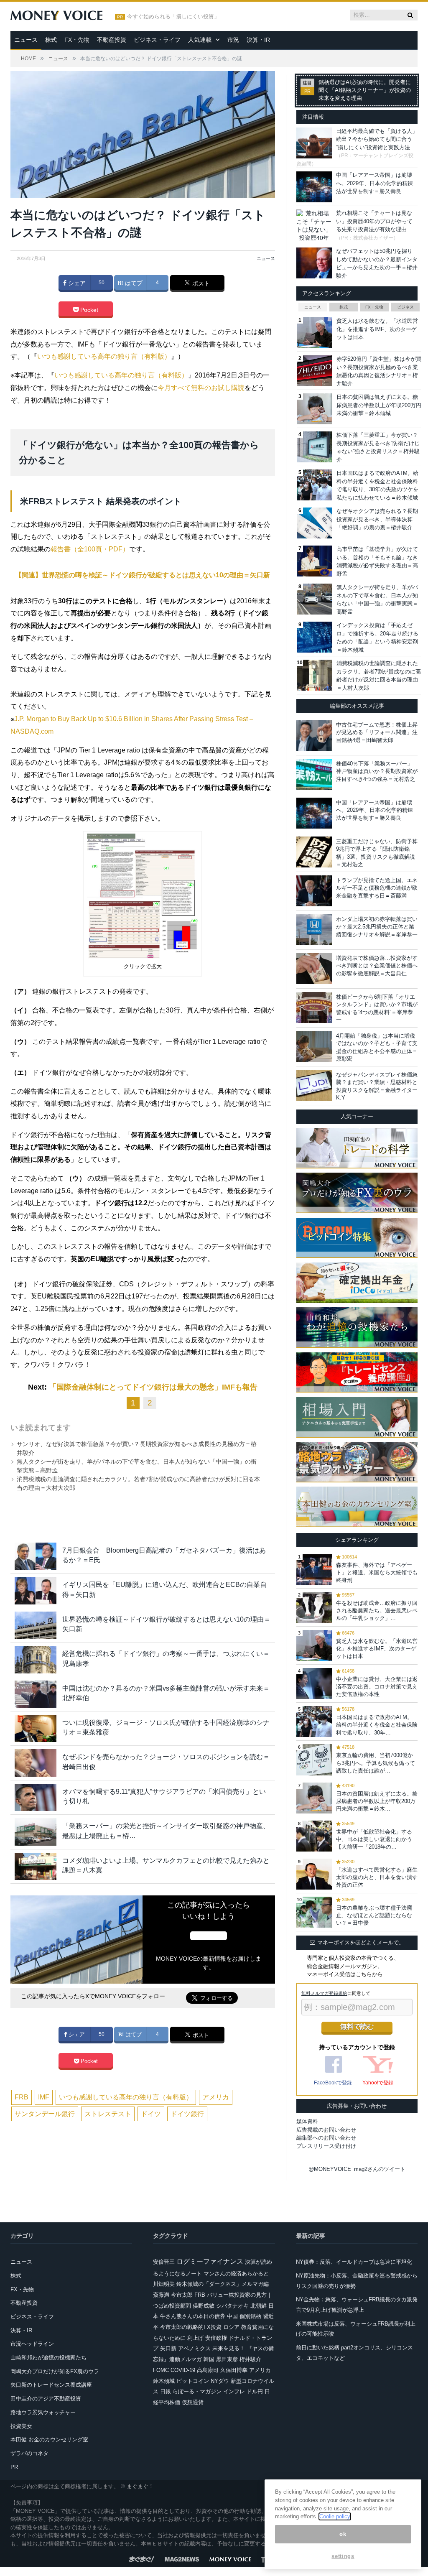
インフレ (234, 2391)
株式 (51, 40)
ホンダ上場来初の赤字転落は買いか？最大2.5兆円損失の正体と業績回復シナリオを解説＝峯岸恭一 (377, 927)
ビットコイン (193, 2381)
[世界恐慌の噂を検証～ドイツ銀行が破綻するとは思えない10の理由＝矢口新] (36, 1625)
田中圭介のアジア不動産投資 (46, 2399)
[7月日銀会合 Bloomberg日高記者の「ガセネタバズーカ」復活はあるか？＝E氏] (36, 1556)
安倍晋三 (164, 2262)
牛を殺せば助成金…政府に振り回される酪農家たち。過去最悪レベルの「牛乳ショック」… (377, 1611)
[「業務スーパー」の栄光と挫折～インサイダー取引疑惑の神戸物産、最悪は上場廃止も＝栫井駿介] (36, 1832)
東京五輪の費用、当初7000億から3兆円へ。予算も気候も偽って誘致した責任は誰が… (376, 1763)
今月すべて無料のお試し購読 (201, 388)
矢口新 (168, 2348)
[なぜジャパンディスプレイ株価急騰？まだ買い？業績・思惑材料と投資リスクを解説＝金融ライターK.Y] (314, 1085)
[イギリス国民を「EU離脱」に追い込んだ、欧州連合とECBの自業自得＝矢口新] (36, 1590)
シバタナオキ (232, 2306)
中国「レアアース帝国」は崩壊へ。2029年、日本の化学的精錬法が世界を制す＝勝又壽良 (374, 183)
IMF (44, 2097)
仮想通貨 (193, 2402)
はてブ (133, 283)
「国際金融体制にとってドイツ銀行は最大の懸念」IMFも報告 (153, 1387)
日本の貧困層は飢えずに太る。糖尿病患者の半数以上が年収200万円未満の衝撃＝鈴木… (377, 1801)
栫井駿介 (250, 2359)
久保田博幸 (234, 2370)
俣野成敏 (204, 2306)
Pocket (88, 310)
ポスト (200, 283)
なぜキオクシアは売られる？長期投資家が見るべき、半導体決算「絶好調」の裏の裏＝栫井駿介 (377, 519)
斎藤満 (161, 2295)
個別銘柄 (250, 2316)
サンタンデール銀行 (45, 2114)
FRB (22, 2097)
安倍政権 (216, 2338)
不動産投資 (112, 40)
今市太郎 (182, 2295)
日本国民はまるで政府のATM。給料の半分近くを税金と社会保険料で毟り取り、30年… (377, 1725)
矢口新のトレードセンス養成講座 (51, 2385)
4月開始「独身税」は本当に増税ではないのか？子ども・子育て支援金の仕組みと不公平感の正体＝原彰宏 (377, 1047)
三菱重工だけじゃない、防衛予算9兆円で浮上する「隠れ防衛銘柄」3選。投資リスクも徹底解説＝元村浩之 (377, 853)
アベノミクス (194, 2348)
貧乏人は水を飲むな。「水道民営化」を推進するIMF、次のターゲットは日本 (377, 329)
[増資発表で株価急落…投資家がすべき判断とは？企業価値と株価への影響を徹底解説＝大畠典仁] (314, 969)
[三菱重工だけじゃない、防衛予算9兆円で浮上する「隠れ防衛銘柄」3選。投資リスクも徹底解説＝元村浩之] (314, 852)
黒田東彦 (227, 2359)
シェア (76, 283)
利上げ (195, 2338)
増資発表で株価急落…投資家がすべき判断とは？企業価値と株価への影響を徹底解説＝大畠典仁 (377, 965)
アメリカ (216, 2097)
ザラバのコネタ (29, 2453)
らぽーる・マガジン (197, 2391)
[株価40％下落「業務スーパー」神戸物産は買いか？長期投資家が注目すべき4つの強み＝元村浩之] (314, 774)
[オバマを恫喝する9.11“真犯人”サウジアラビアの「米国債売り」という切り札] (36, 1797)
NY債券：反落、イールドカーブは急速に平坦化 (354, 2262)
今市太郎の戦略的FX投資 (191, 2327)
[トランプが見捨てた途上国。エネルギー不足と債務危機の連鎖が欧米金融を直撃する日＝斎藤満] (314, 891)
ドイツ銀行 (187, 2114)
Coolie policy (335, 2516)
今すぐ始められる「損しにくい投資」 (173, 17)
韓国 (209, 2359)
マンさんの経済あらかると (236, 2274)
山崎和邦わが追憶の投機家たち (48, 2358)
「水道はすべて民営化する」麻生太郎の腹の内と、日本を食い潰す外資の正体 (377, 1877)
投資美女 (21, 2426)
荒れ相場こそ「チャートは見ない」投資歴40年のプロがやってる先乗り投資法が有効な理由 (374, 221)
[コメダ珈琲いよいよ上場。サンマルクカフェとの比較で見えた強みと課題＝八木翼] (36, 1866)
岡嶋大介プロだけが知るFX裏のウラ (55, 2371)
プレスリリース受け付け (326, 2146)
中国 (232, 2316)
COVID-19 (183, 2370)
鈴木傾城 (164, 2381)
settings (343, 2556)
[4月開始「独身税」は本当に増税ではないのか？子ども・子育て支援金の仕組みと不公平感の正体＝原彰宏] (314, 1046)
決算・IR (258, 40)
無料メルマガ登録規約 (324, 1993)
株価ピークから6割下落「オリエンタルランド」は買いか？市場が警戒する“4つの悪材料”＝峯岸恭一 (377, 1008)
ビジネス (405, 307)
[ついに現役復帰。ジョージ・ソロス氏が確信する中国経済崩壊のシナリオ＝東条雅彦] (36, 1728)
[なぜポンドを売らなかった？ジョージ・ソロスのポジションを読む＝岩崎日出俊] (36, 1763)
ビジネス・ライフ (157, 40)
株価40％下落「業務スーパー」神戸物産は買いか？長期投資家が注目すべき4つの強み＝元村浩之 (377, 771)
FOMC (161, 2370)
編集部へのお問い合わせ (326, 2138)
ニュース (26, 40)
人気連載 (200, 40)
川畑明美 (164, 2284)
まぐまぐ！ (140, 2486)
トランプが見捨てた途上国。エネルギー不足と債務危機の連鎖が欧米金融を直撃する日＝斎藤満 (377, 888)
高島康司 (208, 2370)
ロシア (231, 2327)
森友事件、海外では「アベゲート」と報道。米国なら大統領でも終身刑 (377, 1572)
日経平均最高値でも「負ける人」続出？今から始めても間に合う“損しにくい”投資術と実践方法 (377, 139)
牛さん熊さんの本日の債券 (193, 2316)
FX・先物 (77, 40)
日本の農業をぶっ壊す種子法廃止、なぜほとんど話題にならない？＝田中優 (374, 1915)
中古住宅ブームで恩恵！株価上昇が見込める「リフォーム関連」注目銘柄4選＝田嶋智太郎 (377, 732)
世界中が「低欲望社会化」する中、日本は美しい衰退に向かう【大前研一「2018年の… (374, 1839)
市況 (233, 40)
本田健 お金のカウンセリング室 (49, 2440)
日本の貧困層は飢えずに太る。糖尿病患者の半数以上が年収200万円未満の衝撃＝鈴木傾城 (379, 405)
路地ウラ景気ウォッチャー (43, 2412)
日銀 (166, 2391)
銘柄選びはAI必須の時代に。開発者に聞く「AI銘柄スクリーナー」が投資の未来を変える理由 (365, 90)
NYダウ (220, 2381)
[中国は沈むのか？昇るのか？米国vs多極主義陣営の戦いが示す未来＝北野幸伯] (36, 1694)
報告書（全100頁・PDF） (90, 549)
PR (14, 2467)
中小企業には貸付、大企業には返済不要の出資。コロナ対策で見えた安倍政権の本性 (377, 1687)
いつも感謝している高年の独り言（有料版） (104, 356)
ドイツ (151, 2114)
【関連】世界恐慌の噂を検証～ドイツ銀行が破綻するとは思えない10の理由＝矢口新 (143, 575)
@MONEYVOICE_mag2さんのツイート (357, 2169)
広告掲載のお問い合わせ (326, 2130)
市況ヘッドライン (32, 2344)
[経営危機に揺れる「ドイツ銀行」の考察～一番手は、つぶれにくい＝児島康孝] (36, 1659)
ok (343, 2534)
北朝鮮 (259, 2306)
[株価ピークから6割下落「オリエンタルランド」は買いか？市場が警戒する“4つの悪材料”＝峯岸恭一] (314, 1007)
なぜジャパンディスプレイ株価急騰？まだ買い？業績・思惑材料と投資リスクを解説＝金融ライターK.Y (377, 1086)
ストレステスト (108, 2114)
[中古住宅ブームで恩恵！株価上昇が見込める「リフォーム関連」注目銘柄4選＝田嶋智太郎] (314, 735)
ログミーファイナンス (210, 2261)
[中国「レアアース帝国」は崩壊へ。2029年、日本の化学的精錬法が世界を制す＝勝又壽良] (314, 813)
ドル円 (255, 2391)
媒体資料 (307, 2121)
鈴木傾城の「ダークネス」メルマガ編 (223, 2284)
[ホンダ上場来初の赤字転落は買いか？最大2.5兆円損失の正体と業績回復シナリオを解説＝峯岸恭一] (314, 930)
